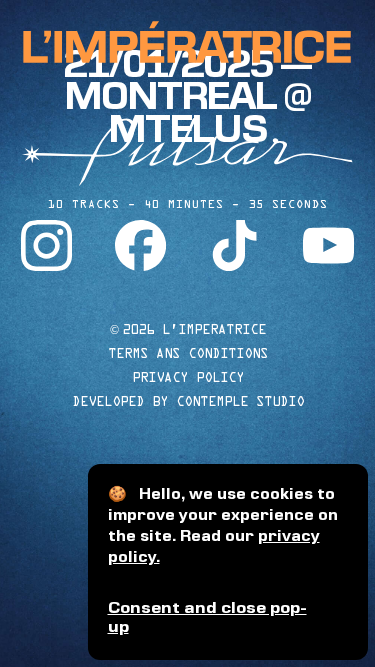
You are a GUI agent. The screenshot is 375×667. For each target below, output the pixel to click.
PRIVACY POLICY (188, 377)
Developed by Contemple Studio (188, 401)
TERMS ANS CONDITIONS (188, 353)
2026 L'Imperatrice (188, 329)
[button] (228, 618)
